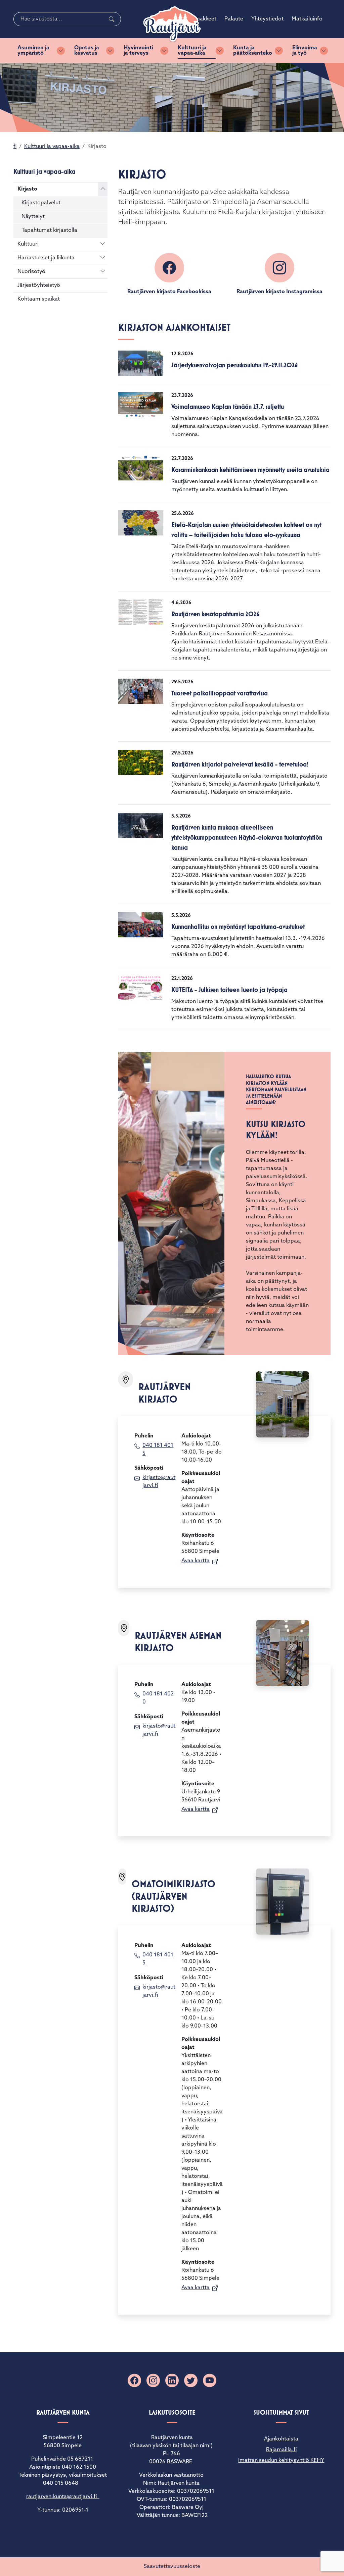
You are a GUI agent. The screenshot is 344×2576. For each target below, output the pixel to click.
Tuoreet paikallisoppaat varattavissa (220, 693)
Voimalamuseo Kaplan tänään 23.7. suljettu (228, 407)
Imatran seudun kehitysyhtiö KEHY (281, 2461)
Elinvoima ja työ (305, 51)
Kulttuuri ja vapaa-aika (192, 51)
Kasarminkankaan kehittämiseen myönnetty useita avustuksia (250, 470)
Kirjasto (27, 189)
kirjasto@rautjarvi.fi (159, 1482)
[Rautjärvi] (172, 24)
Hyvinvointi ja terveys (138, 51)
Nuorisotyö (31, 272)
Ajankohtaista (281, 2439)
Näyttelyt (33, 217)
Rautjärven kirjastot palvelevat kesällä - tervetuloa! (240, 764)
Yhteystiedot (267, 19)
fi (15, 147)
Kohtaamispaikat (39, 299)
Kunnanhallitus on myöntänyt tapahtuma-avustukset (238, 927)
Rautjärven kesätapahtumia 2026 (215, 614)
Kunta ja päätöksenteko (253, 51)
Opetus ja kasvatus (87, 51)
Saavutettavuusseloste (172, 2567)
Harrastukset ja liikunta (46, 258)
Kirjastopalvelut (41, 203)
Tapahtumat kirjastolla (49, 230)
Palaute (234, 19)
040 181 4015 (158, 1450)
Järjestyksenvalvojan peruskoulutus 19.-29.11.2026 (234, 365)
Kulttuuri (28, 244)
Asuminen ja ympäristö (33, 51)
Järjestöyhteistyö (39, 285)
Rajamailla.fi (281, 2450)
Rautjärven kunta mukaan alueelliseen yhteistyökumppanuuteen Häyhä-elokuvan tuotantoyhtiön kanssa (247, 837)
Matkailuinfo (307, 19)
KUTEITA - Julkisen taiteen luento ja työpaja (229, 990)
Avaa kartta (196, 1561)
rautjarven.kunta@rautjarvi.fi (63, 2497)
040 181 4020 (158, 1698)
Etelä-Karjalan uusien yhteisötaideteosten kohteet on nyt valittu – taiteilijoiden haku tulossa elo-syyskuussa (246, 530)
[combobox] (67, 19)
